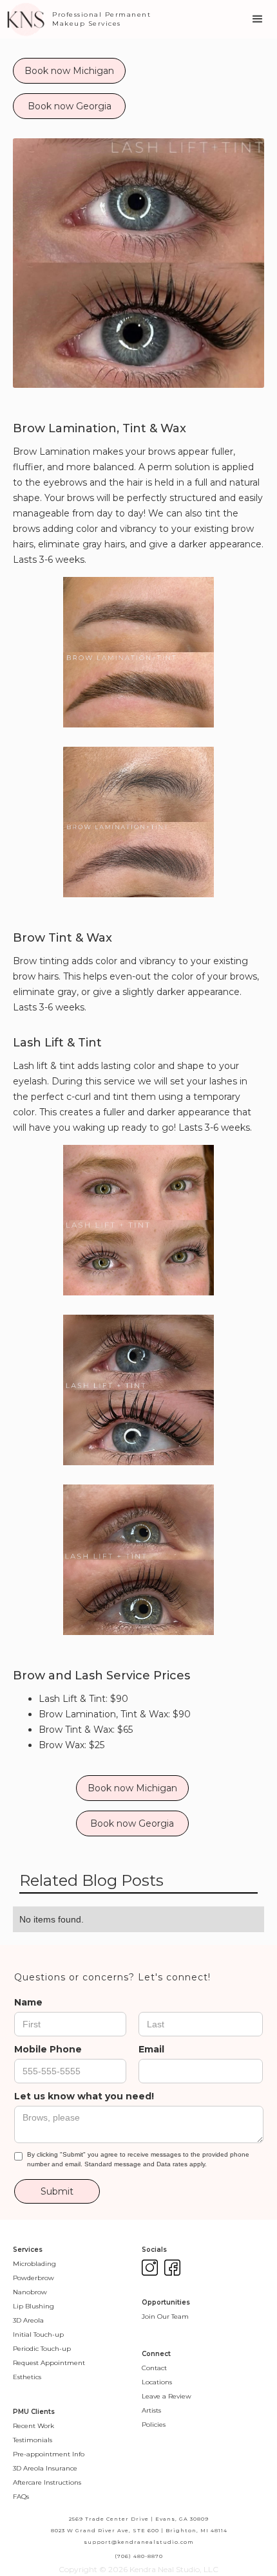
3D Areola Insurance (45, 2468)
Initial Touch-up (38, 2334)
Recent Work (33, 2426)
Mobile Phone (48, 2049)
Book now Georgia (70, 106)
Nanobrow (30, 2292)
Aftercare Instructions (47, 2482)
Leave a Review (167, 2396)
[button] (258, 19)
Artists (151, 2410)
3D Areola (28, 2320)
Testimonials (33, 2440)
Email (151, 2049)
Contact (154, 2368)
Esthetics (27, 2377)
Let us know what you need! (84, 2096)
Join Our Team (165, 2316)
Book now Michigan (69, 71)
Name (28, 2002)
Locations (157, 2382)
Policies (154, 2425)
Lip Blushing (33, 2306)
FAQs (21, 2497)
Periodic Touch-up (42, 2349)
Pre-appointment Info (49, 2454)
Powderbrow (33, 2278)
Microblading (34, 2264)
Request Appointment (49, 2363)
